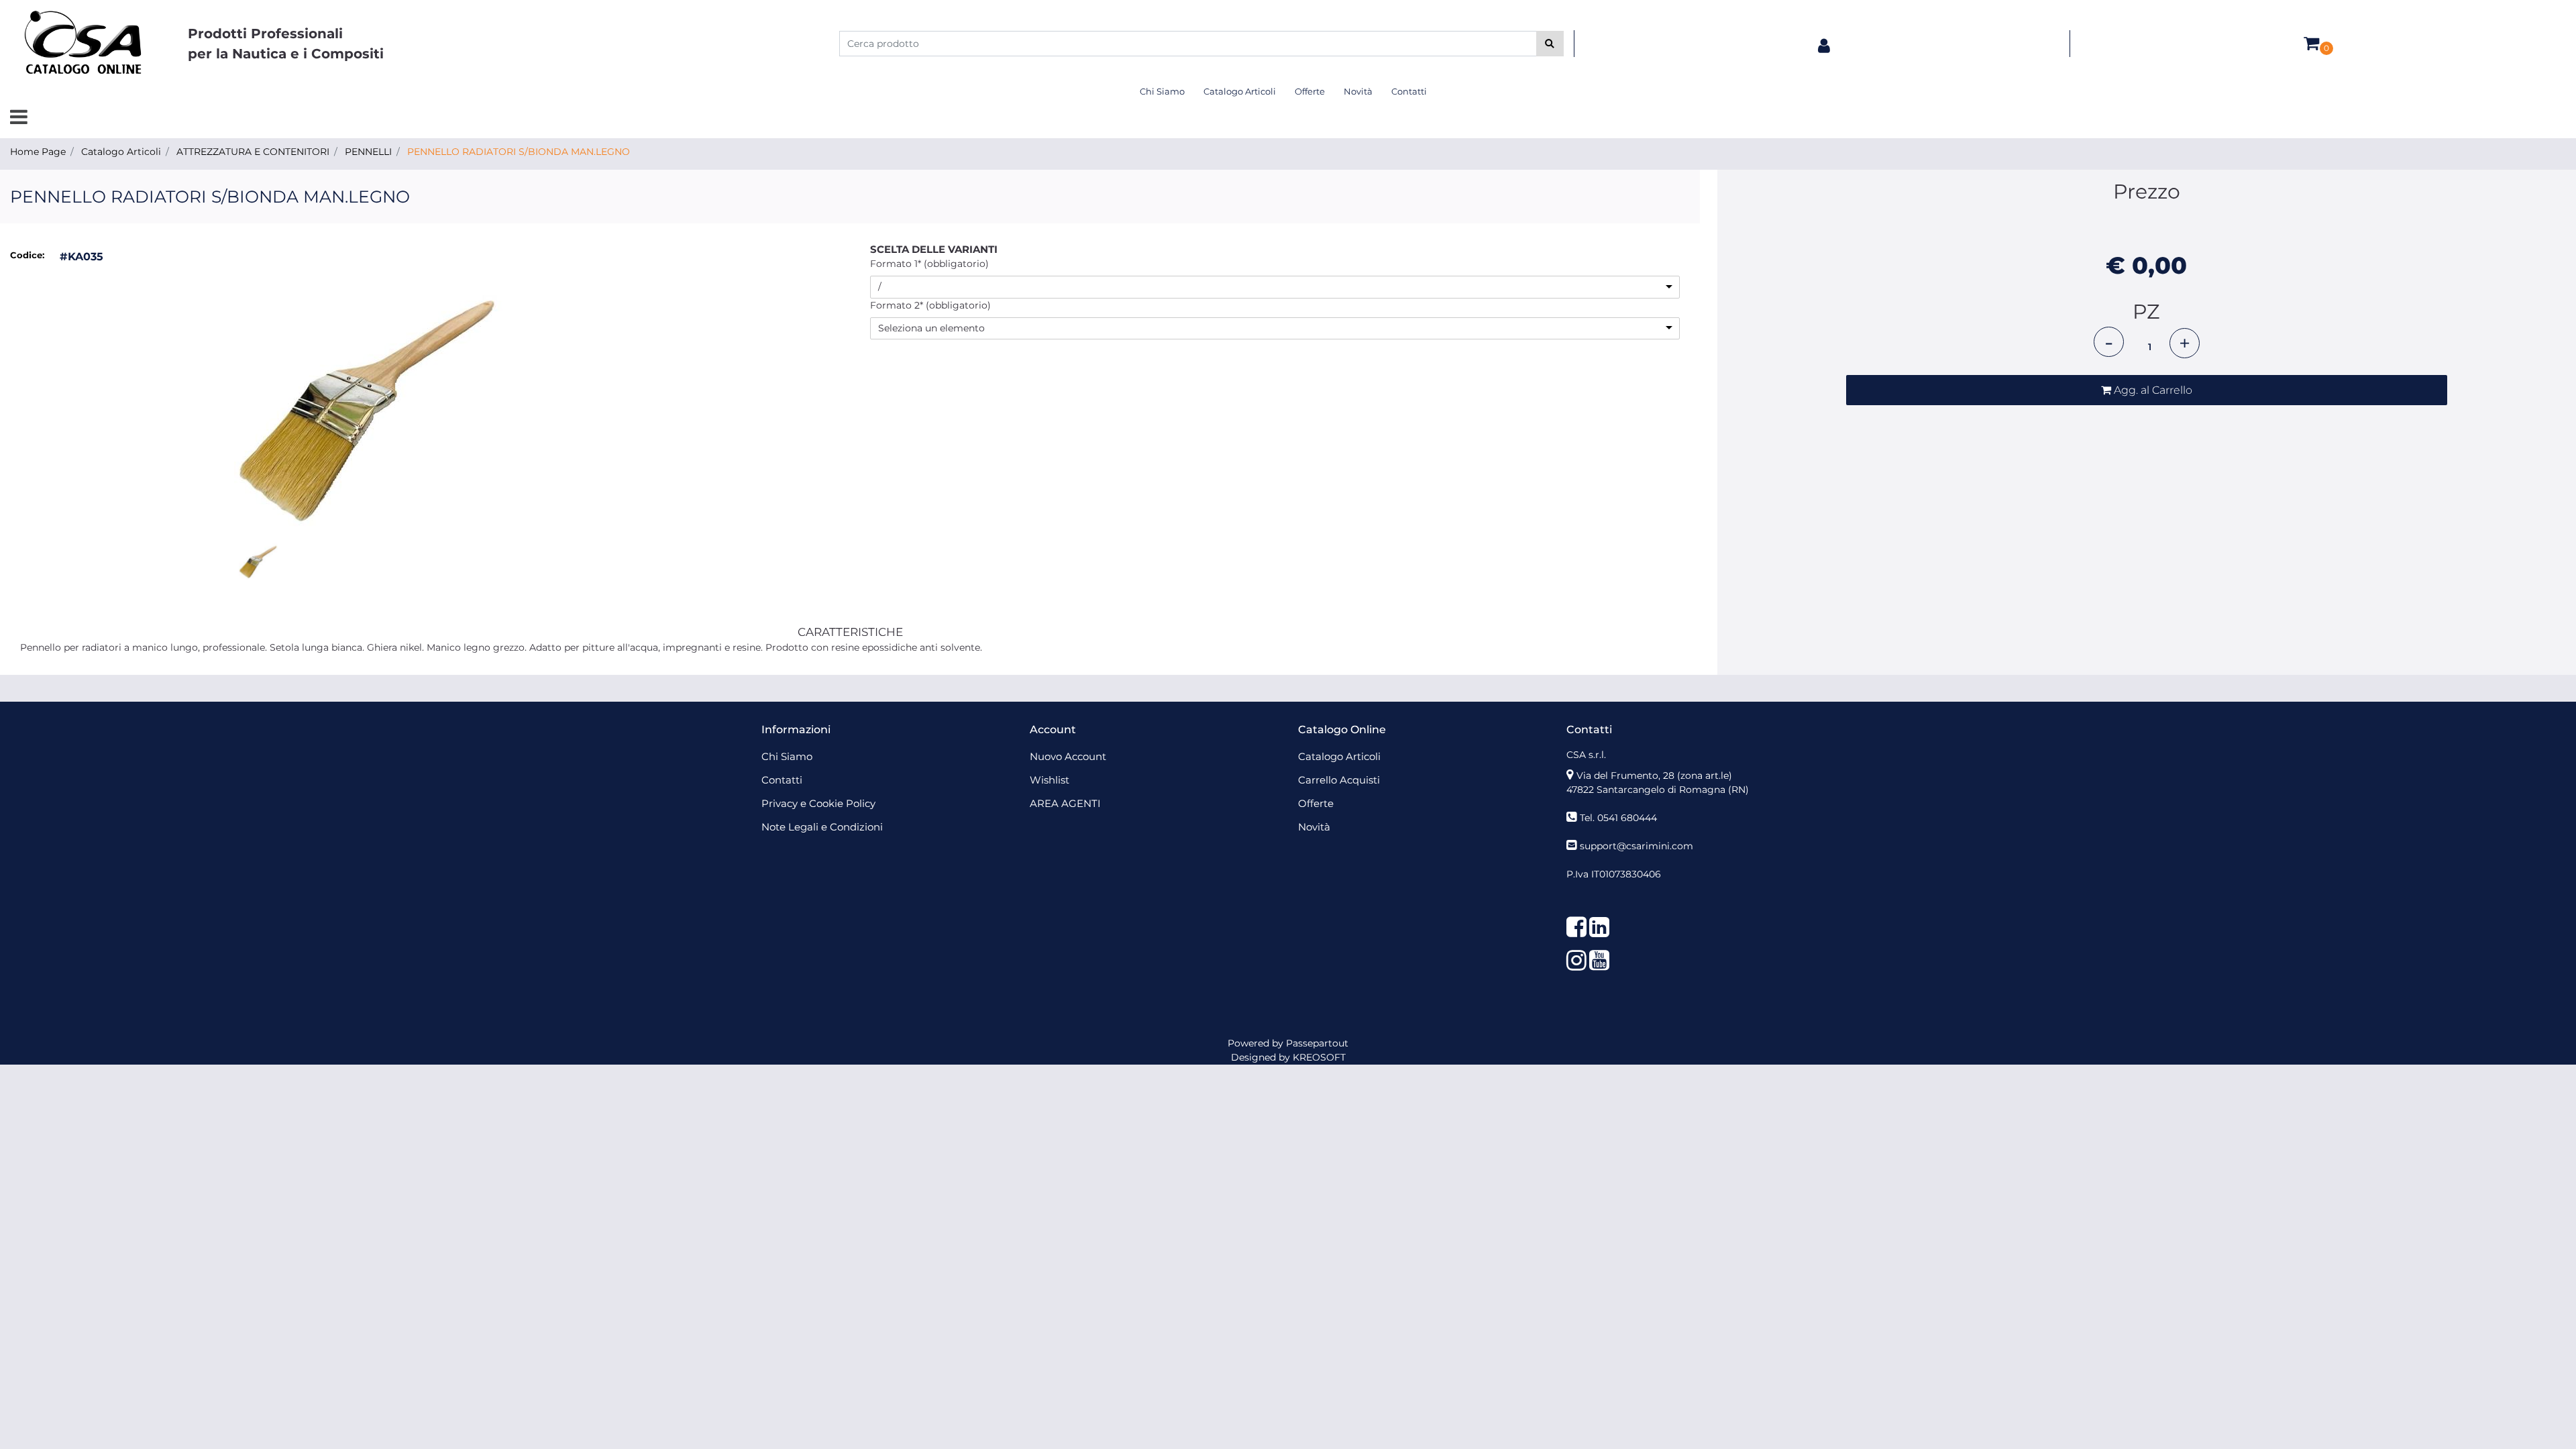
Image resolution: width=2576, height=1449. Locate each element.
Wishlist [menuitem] (1050, 780)
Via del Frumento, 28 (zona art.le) (1654, 775)
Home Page (38, 152)
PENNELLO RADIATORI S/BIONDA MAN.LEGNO (519, 152)
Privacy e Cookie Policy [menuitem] (818, 803)
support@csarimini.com (1636, 846)
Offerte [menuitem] (1310, 91)
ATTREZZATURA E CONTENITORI (253, 152)
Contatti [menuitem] (1409, 91)
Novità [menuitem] (1358, 91)
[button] (1550, 44)
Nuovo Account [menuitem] (1068, 756)
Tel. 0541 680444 (1618, 818)
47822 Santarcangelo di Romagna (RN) (1658, 790)
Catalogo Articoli (121, 152)
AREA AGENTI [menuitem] (1065, 803)
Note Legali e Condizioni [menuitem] (822, 827)
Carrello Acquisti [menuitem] (1339, 780)
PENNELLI (368, 152)
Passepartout (1317, 1043)
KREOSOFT (1319, 1057)
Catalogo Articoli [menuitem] (1240, 91)
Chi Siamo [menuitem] (1162, 91)
